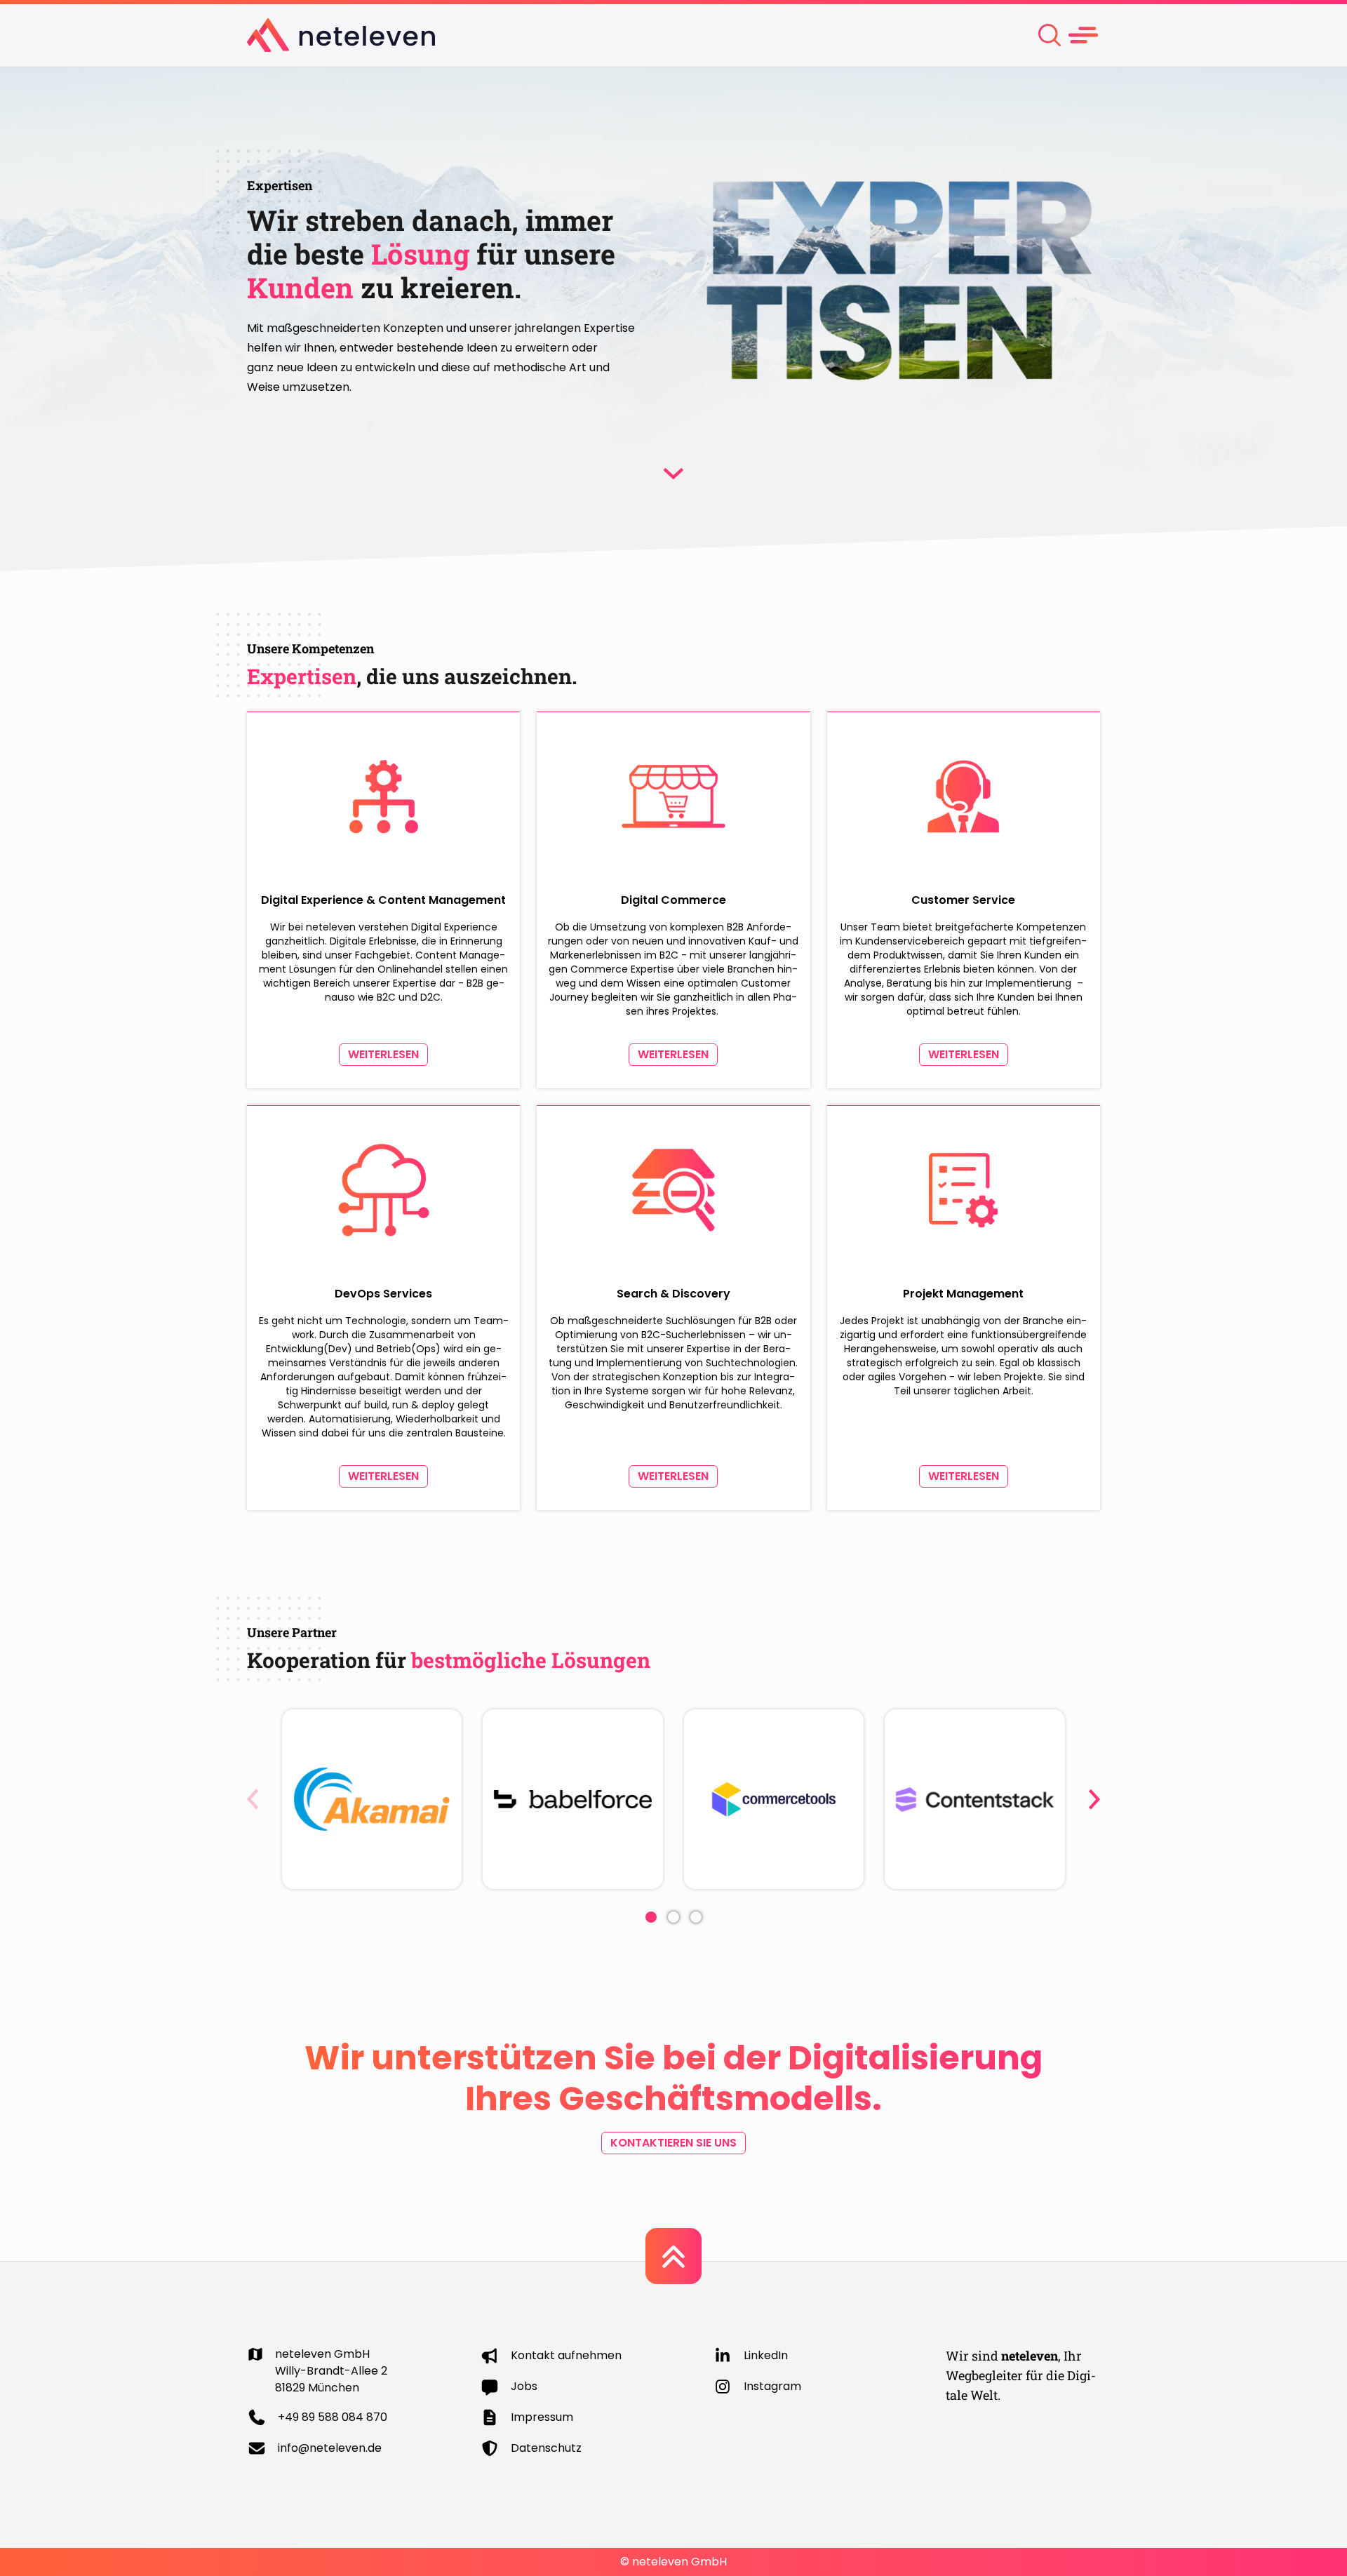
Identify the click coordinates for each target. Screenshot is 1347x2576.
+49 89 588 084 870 (333, 2417)
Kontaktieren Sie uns (673, 2143)
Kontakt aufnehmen (566, 2355)
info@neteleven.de (330, 2448)
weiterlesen (383, 1054)
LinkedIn (766, 2355)
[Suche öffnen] (1050, 35)
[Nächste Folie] (1094, 1799)
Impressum (542, 2417)
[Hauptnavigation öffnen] (1083, 35)
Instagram (772, 2386)
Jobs (524, 2386)
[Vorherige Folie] (253, 1799)
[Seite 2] (673, 1917)
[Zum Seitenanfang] (673, 2256)
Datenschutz (546, 2448)
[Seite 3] (696, 1917)
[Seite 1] (651, 1917)
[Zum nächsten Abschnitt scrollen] (673, 474)
